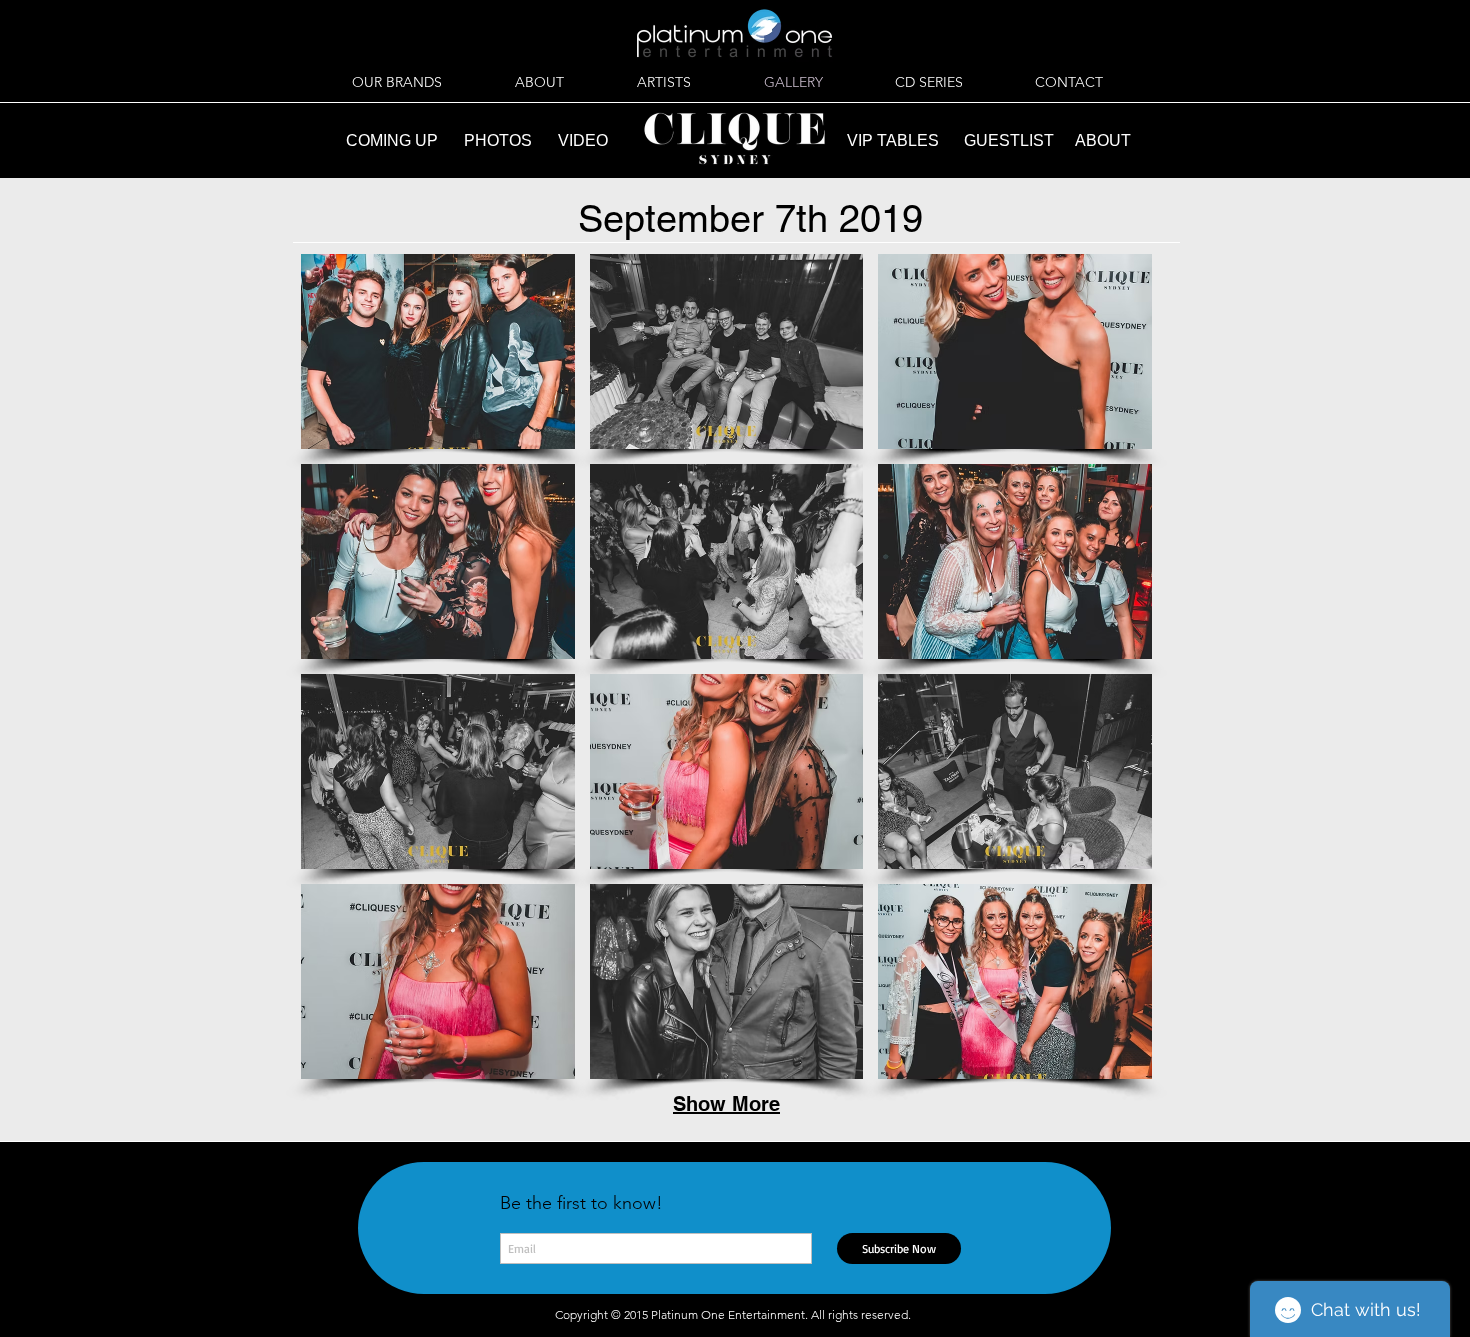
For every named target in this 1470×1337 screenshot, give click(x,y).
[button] (438, 351)
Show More (726, 1104)
